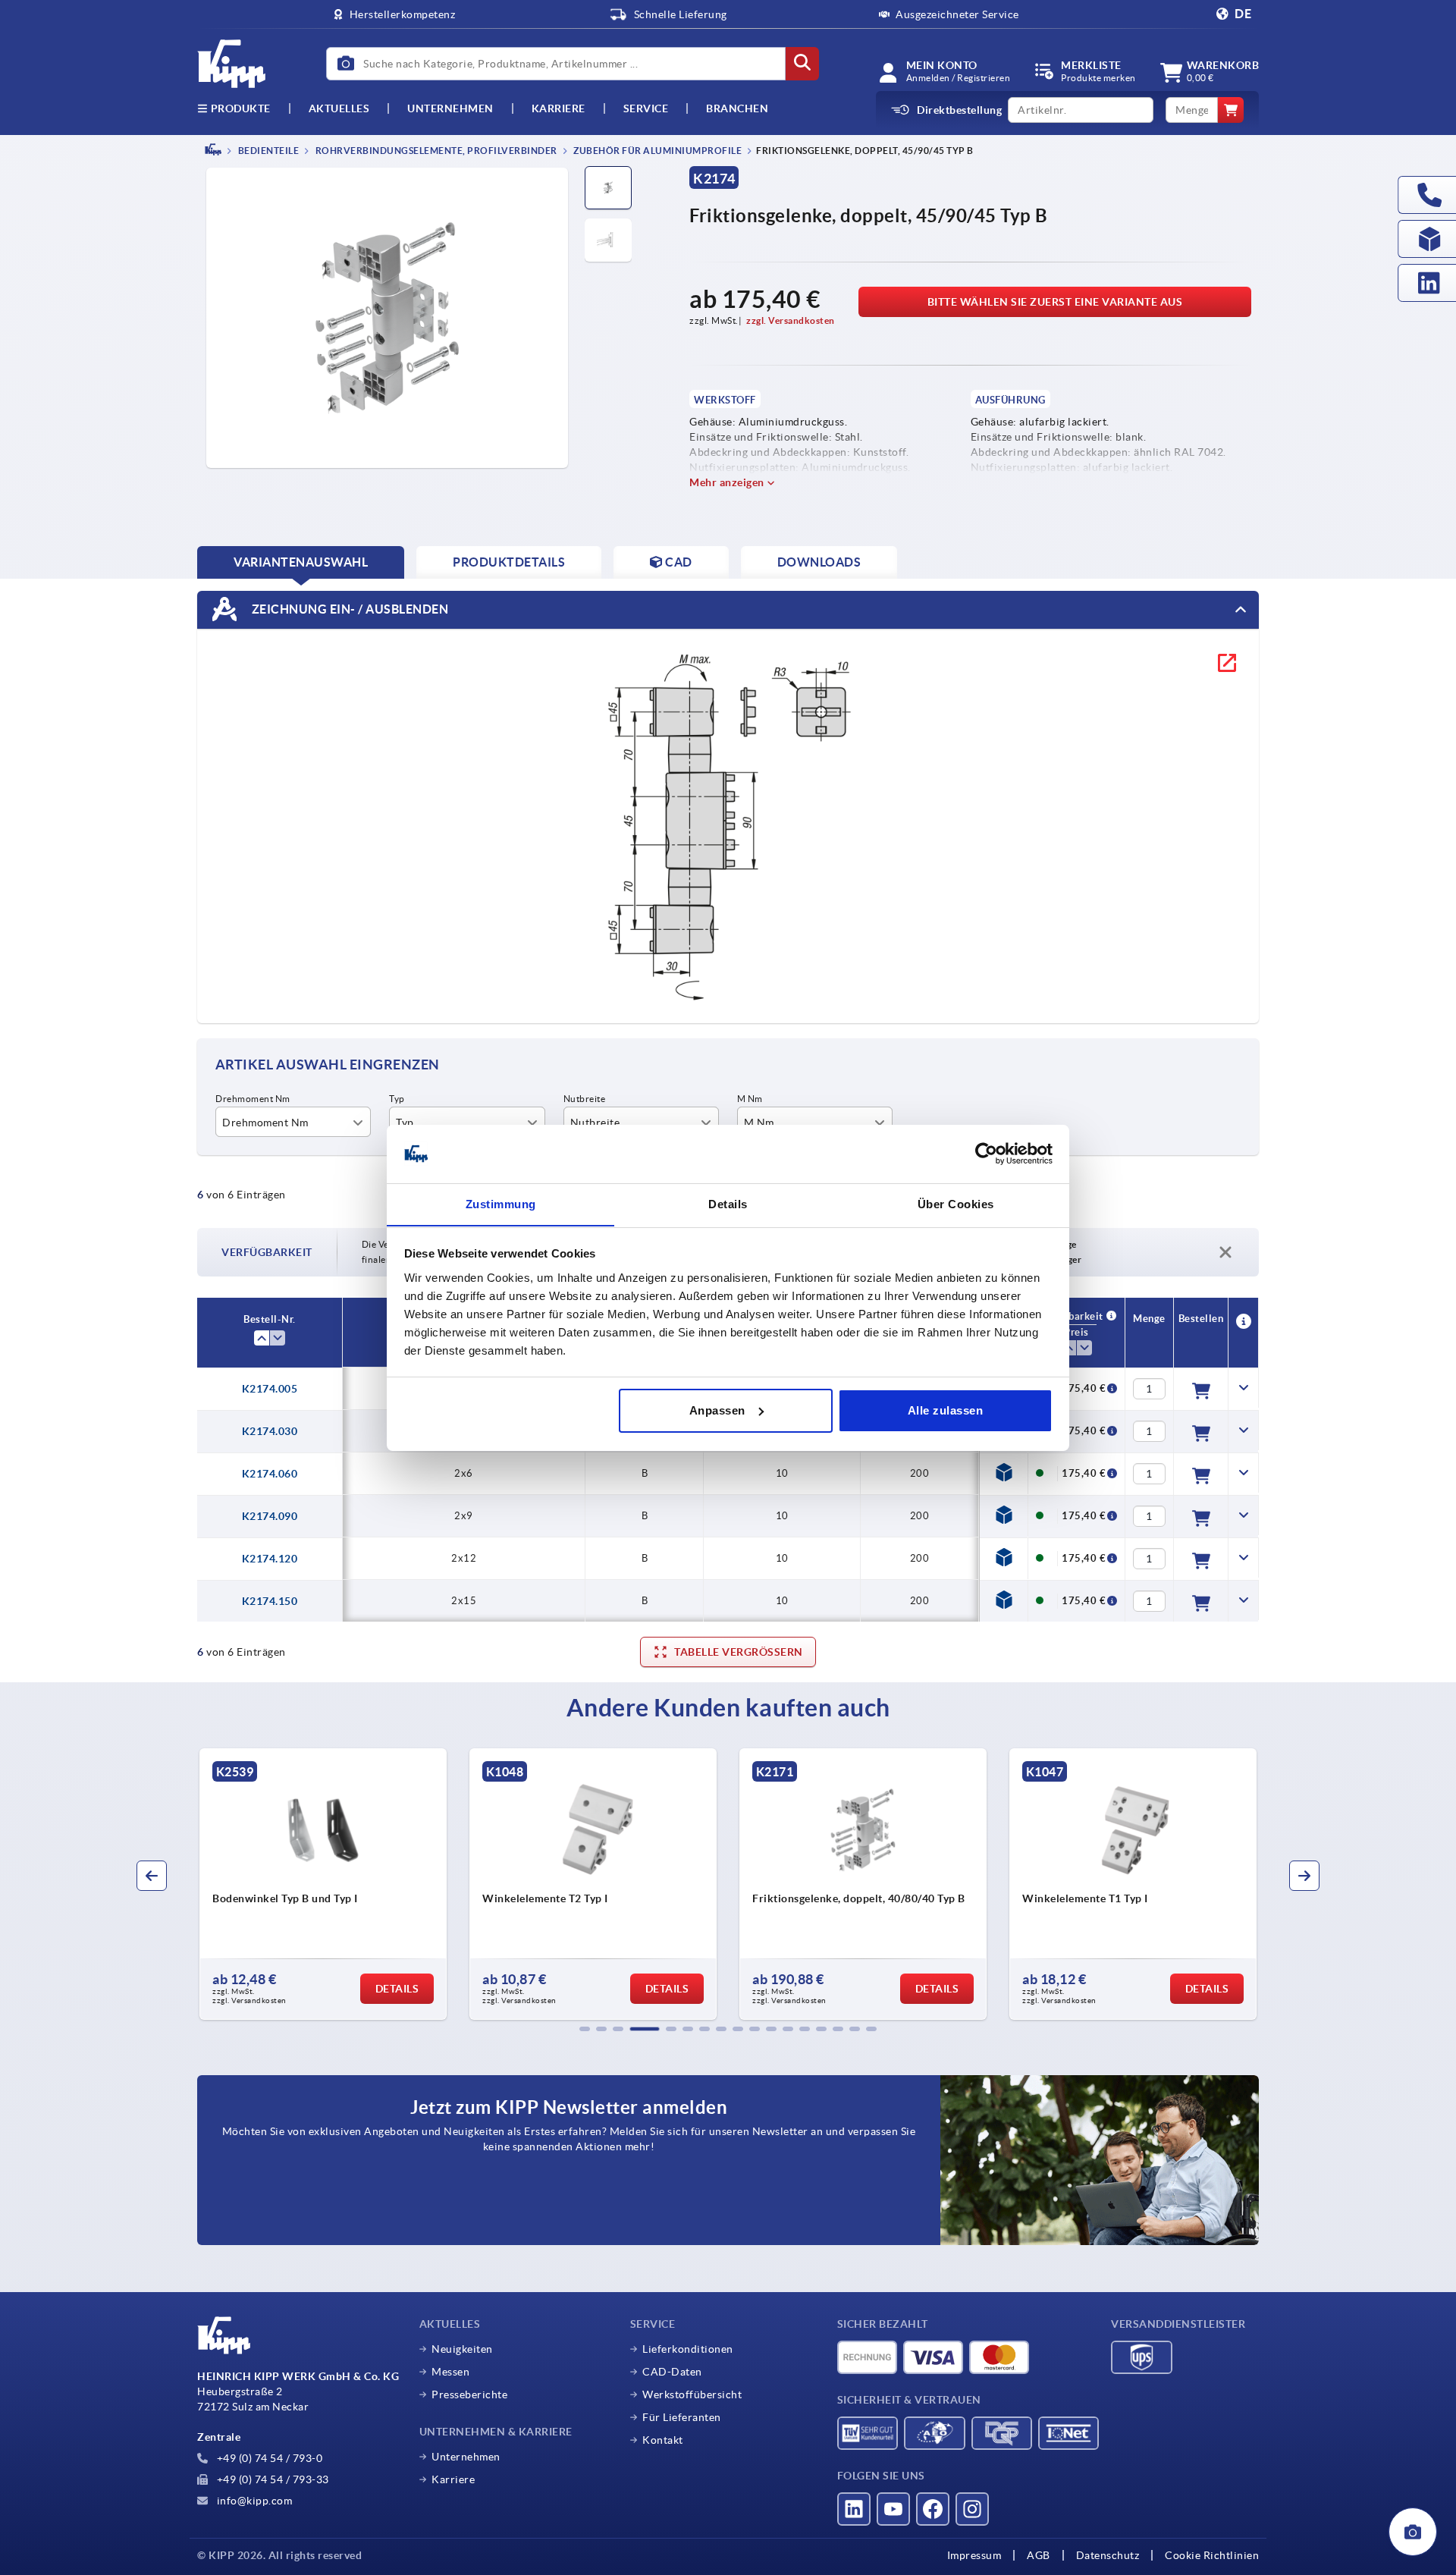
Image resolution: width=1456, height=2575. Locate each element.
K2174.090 (270, 1516)
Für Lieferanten (682, 2417)
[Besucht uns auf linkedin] (854, 2509)
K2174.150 (270, 1601)
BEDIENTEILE (267, 151)
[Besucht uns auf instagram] (972, 2509)
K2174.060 (270, 1474)
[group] (323, 1884)
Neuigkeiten (462, 2349)
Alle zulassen (946, 1410)
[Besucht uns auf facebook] (933, 2509)
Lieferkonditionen (688, 2349)
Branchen (737, 108)
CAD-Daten (672, 2372)
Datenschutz (1108, 2555)
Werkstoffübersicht (692, 2394)
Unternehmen (450, 108)
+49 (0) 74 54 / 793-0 (268, 2458)
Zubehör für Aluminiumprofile (657, 151)
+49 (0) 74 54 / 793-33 (271, 2479)
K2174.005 (270, 1389)
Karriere (559, 108)
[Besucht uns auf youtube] (893, 2509)
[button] (585, 2029)
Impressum (974, 2555)
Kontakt (663, 2440)
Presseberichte (469, 2394)
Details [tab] (728, 1203)
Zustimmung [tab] (501, 1203)
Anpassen (717, 1410)
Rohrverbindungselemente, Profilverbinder (435, 151)
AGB (1039, 2555)
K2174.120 (270, 1559)
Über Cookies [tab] (956, 1203)
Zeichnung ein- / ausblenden (348, 608)
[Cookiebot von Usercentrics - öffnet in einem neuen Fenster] (986, 1154)
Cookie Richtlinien (1212, 2555)
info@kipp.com (253, 2501)
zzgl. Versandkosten (791, 320)
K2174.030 (270, 1431)
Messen (450, 2372)
